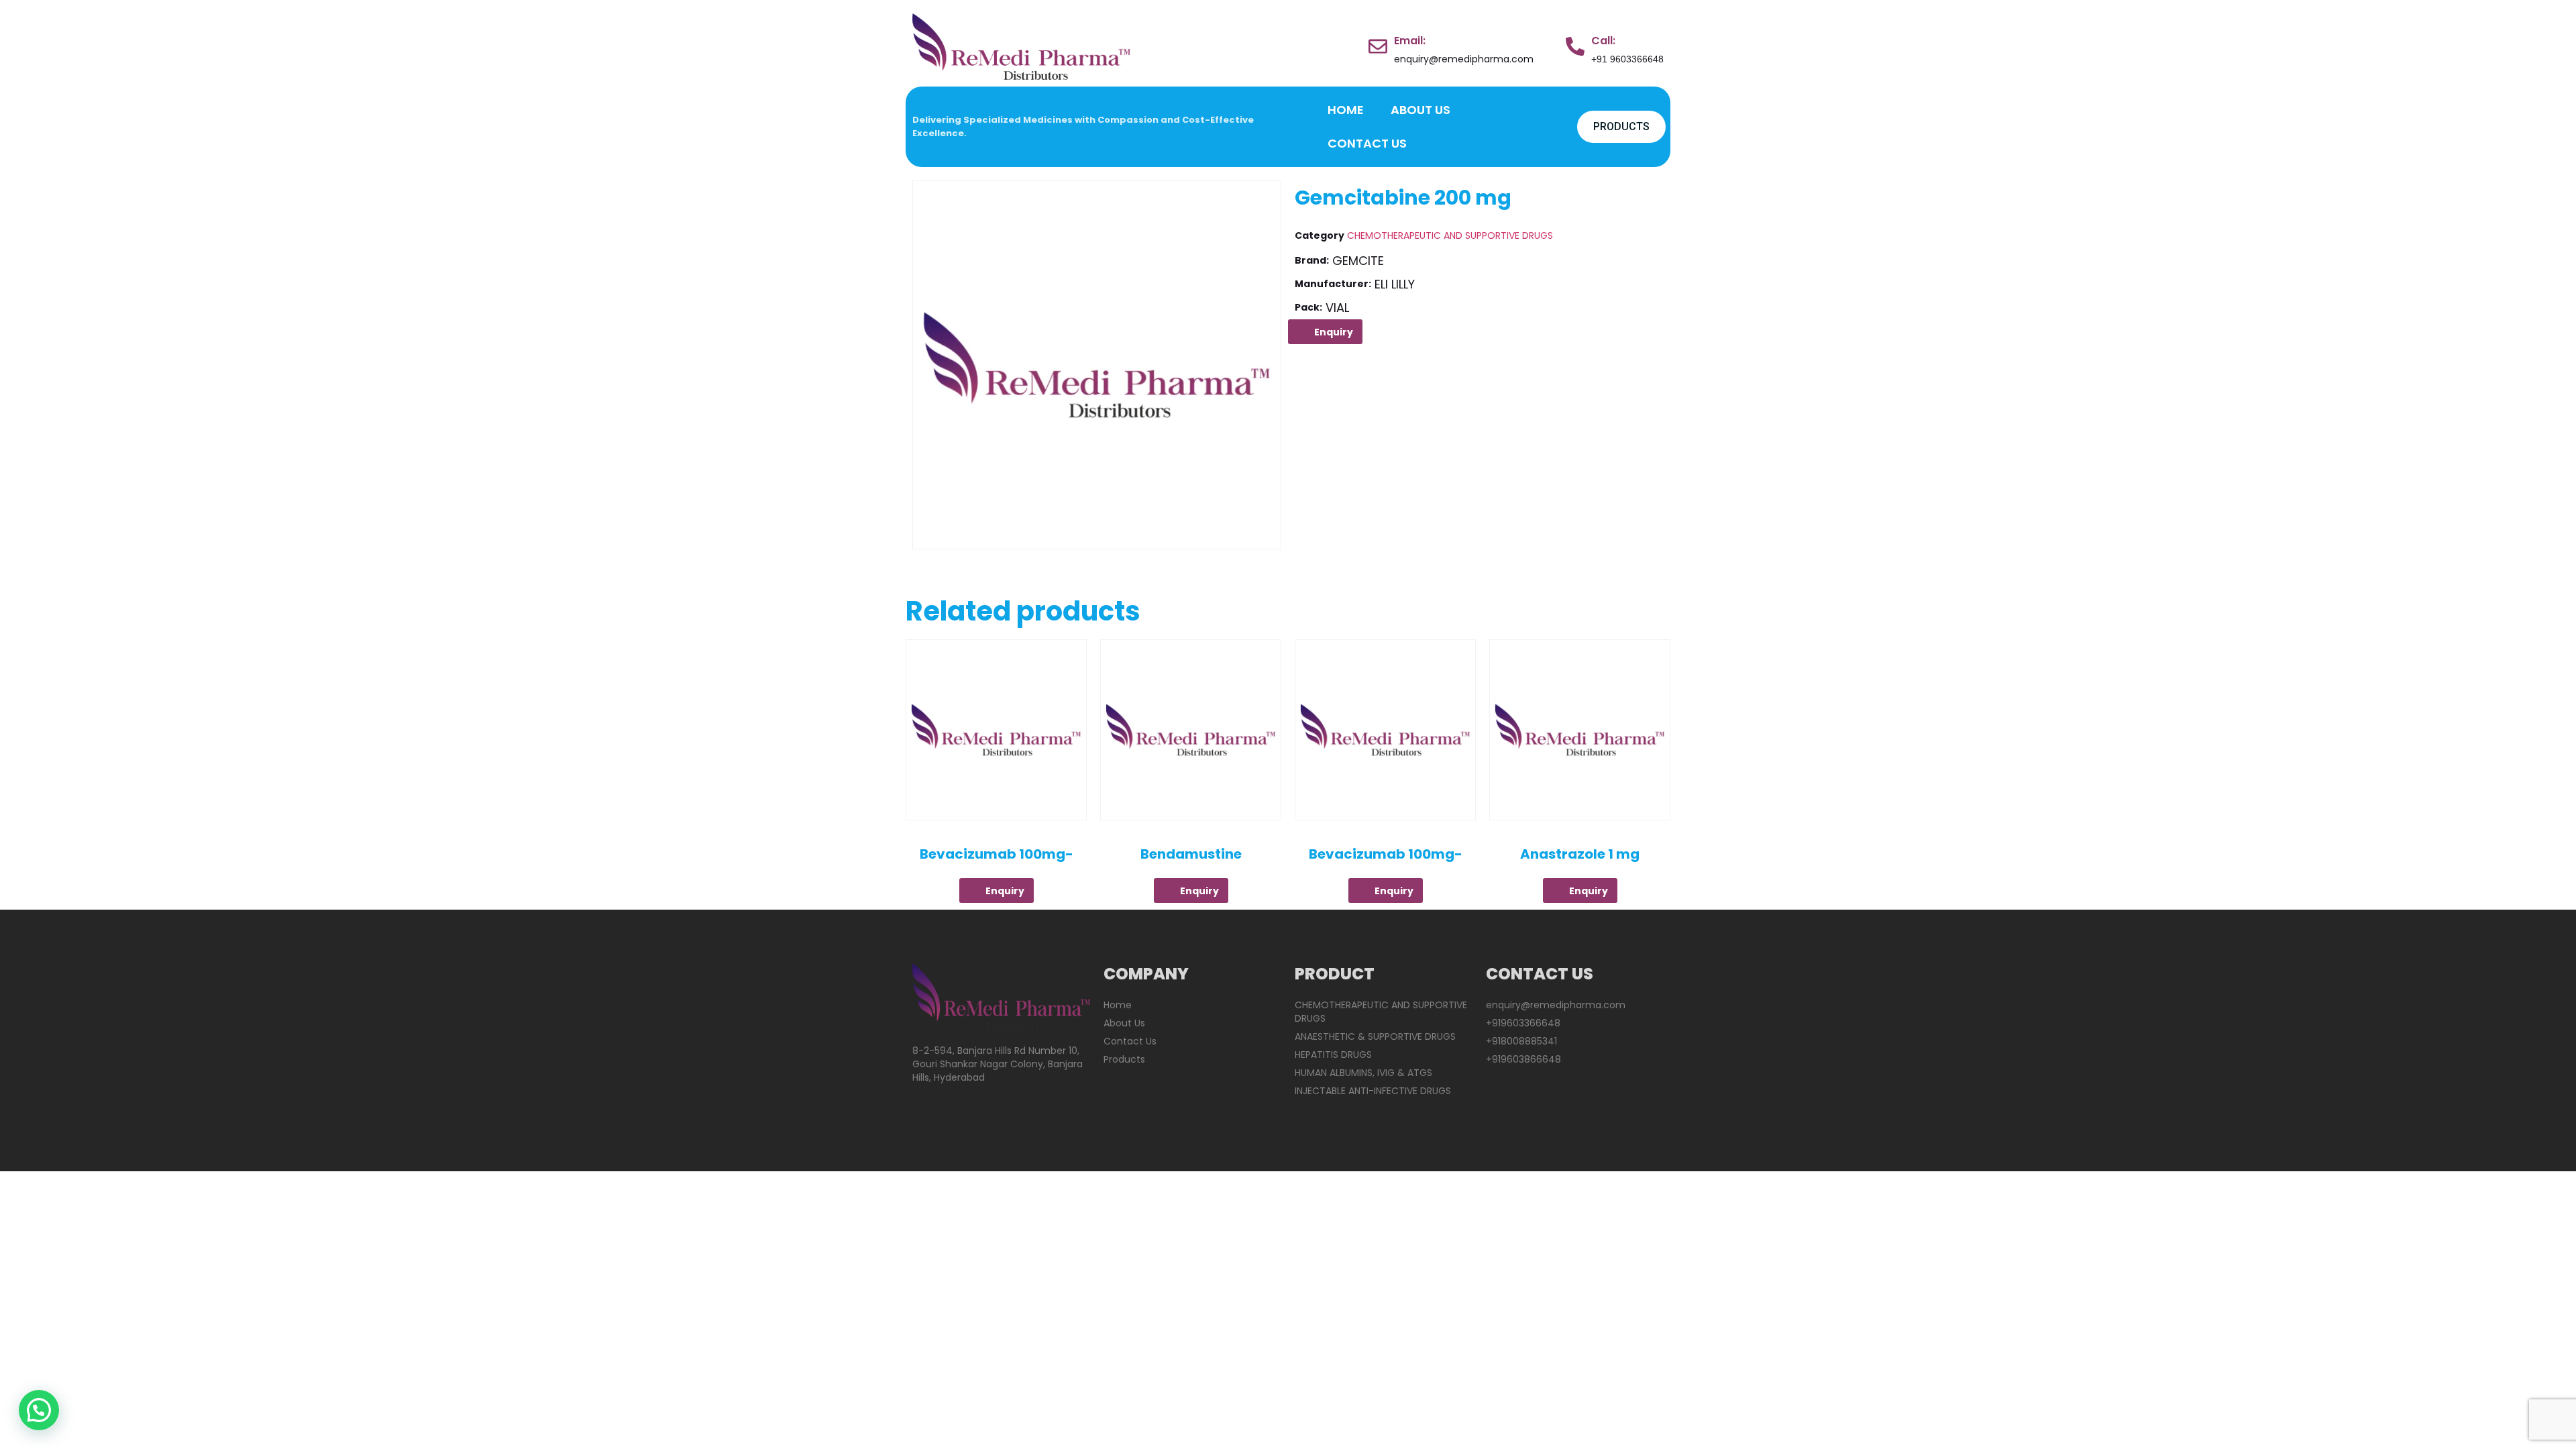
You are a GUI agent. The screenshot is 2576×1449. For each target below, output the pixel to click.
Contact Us (1367, 143)
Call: (1603, 41)
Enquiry (1334, 332)
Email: (1410, 41)
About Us (1420, 110)
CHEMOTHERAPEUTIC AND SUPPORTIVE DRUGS (1450, 235)
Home (1346, 110)
